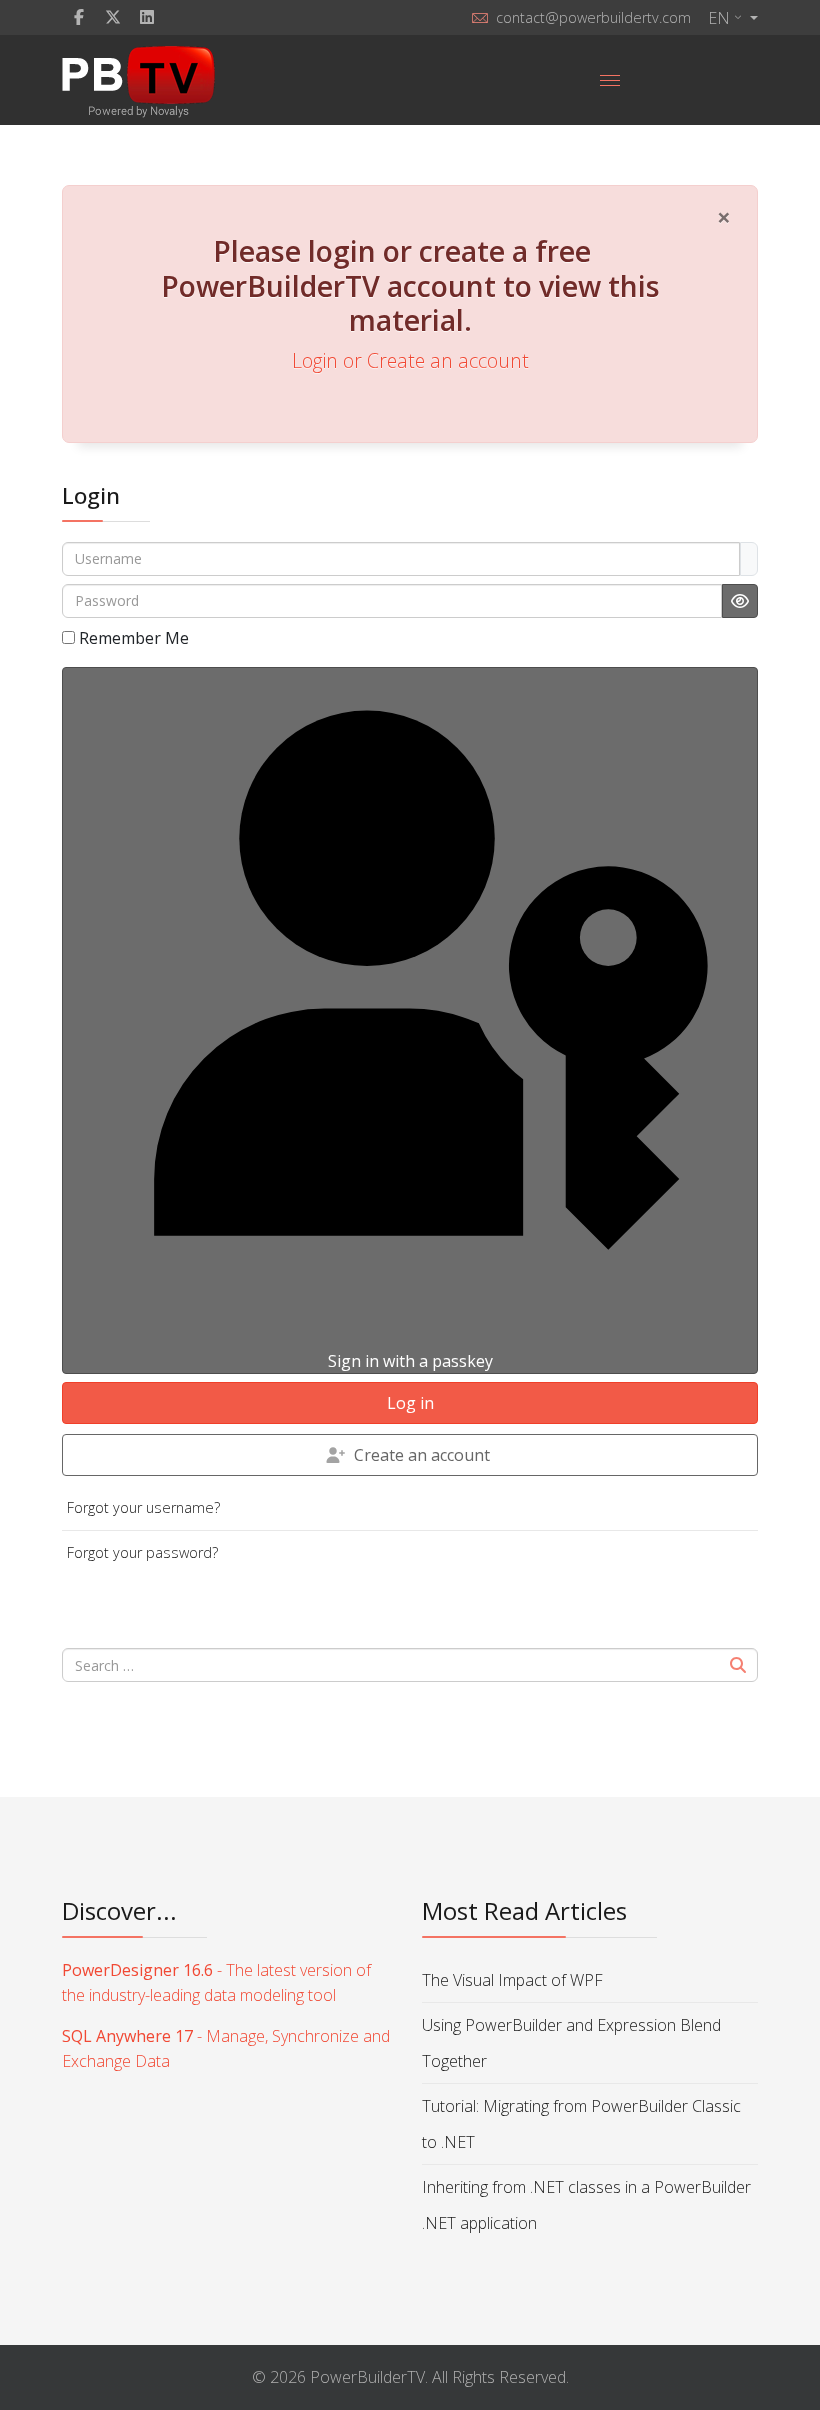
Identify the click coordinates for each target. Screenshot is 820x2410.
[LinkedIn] (147, 17)
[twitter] (113, 17)
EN (719, 18)
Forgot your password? (142, 1552)
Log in (410, 1403)
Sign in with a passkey (410, 1361)
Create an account (422, 1455)
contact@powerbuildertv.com (593, 17)
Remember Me (134, 638)
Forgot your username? (143, 1507)
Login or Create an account (410, 360)
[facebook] (79, 17)
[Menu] (610, 80)
